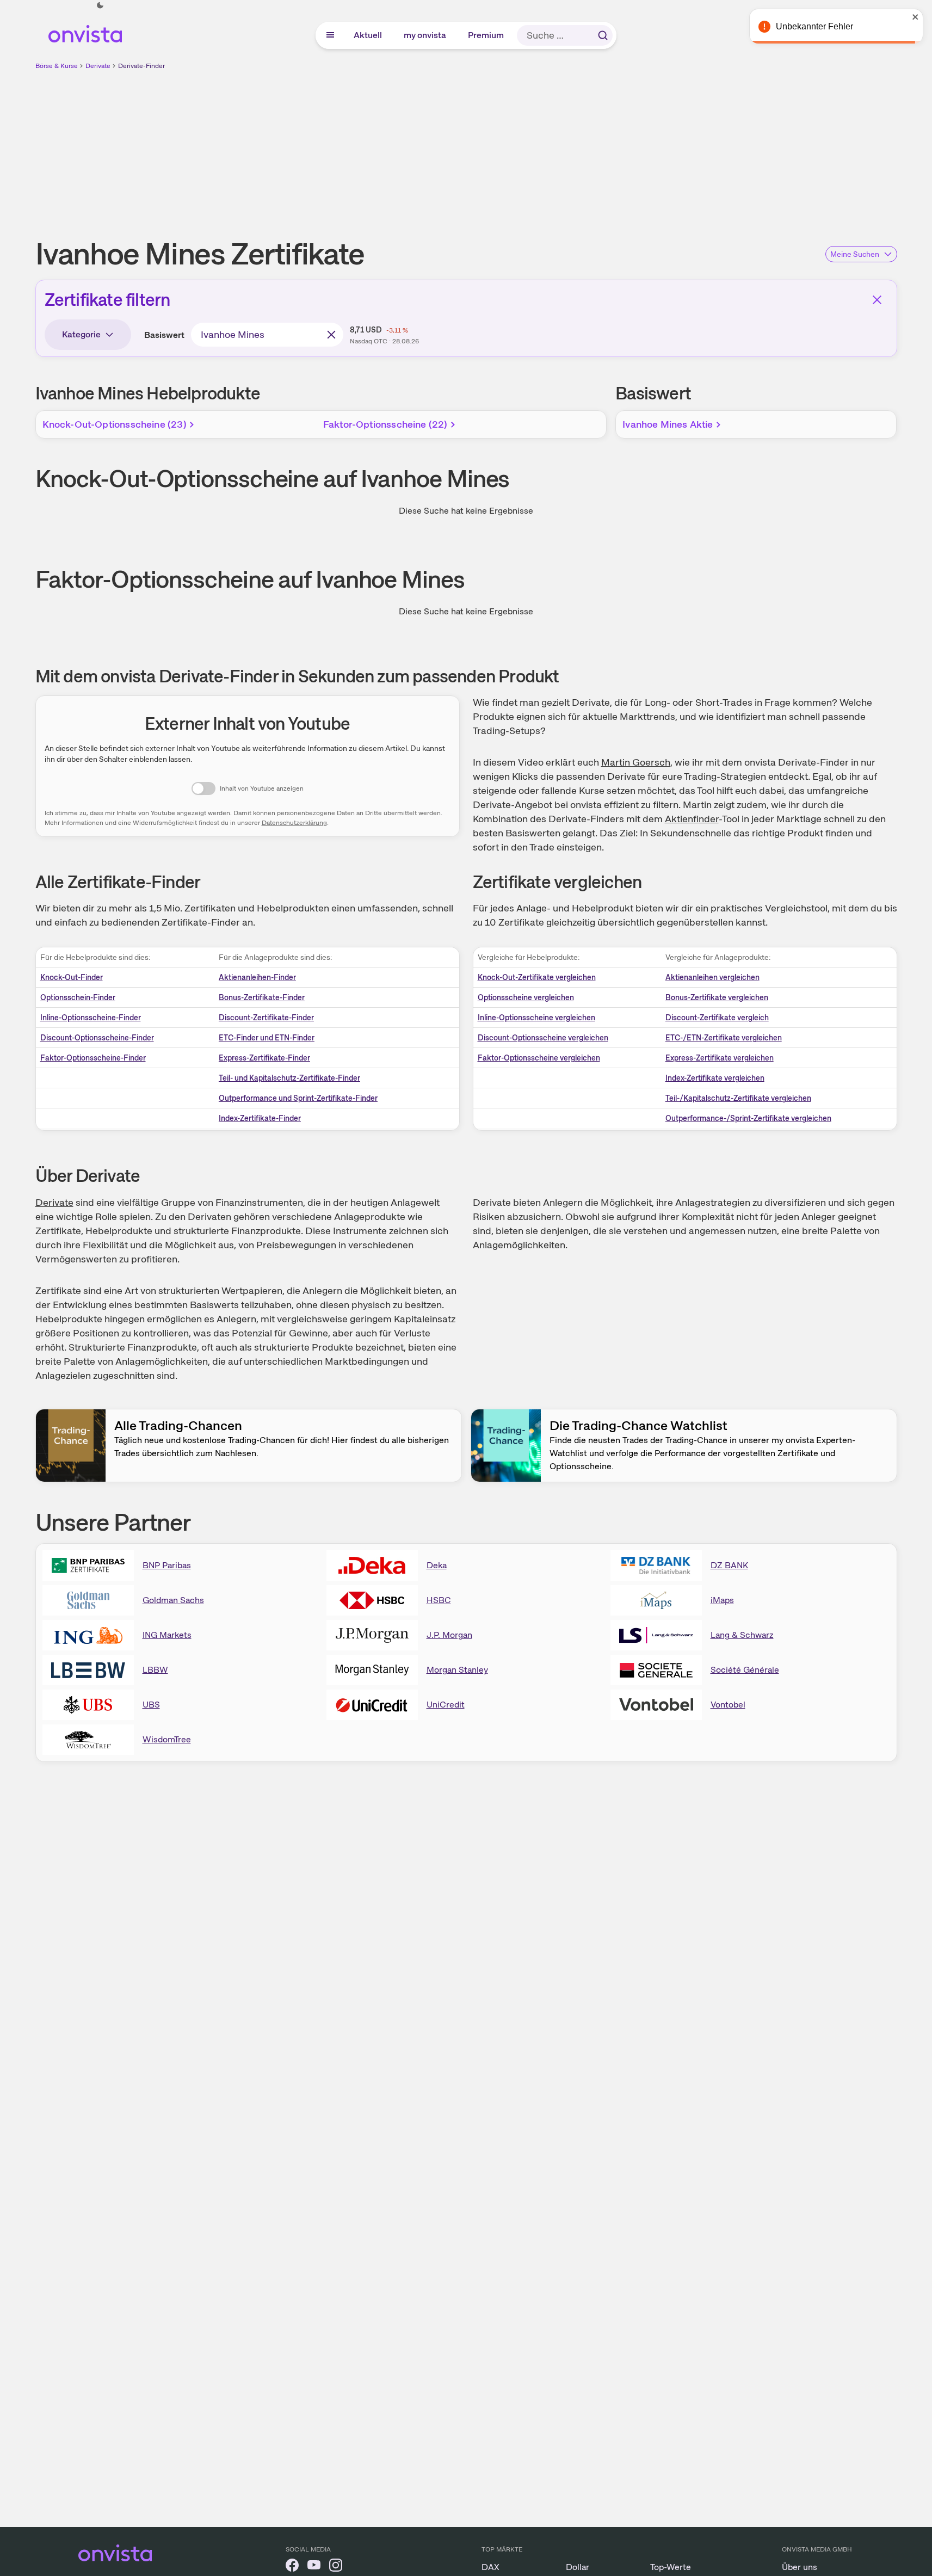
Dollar (578, 2567)
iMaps (722, 1600)
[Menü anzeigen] (330, 35)
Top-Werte (671, 2567)
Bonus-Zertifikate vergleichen (717, 997)
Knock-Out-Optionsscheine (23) (115, 424)
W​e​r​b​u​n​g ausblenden (560, 147)
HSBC (439, 1600)
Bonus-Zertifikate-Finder (262, 997)
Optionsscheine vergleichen (526, 997)
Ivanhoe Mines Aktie (668, 424)
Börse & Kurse (57, 66)
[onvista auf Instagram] (336, 2567)
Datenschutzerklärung (294, 823)
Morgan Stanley (457, 1670)
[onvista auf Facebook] (292, 2567)
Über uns (800, 2567)
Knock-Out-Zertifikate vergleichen (537, 977)
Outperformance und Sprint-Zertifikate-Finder (298, 1098)
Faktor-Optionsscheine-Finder (93, 1058)
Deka (437, 1565)
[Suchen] (603, 35)
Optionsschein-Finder (78, 997)
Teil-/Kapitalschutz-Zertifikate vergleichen (738, 1098)
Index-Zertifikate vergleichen (715, 1078)
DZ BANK (729, 1565)
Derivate (98, 66)
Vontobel (728, 1705)
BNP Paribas (167, 1565)
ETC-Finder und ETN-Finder (267, 1038)
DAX (490, 2567)
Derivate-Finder (141, 66)
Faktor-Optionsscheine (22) (385, 424)
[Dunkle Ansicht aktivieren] (100, 5)
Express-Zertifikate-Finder (264, 1058)
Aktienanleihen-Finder (257, 977)
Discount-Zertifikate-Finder (266, 1018)
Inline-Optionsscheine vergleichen (536, 1018)
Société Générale (745, 1670)
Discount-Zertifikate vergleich (717, 1018)
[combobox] (267, 335)
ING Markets (167, 1635)
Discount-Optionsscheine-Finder (97, 1038)
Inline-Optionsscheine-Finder (91, 1018)
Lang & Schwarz (742, 1635)
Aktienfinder (692, 819)
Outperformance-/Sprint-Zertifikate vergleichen (748, 1118)
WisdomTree (167, 1739)
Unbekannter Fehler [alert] (814, 26)
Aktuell (368, 35)
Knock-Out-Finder (72, 977)
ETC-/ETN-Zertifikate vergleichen (724, 1038)
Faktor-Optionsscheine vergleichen (539, 1058)
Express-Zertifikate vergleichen (720, 1058)
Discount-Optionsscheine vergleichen (543, 1038)
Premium (486, 35)
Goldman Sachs (173, 1600)
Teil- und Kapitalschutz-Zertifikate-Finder (289, 1078)
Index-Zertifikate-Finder (260, 1118)
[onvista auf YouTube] (314, 2567)
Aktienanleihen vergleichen (712, 977)
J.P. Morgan (449, 1635)
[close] (916, 17)
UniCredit (446, 1705)
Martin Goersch (636, 762)
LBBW (155, 1670)
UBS (151, 1705)
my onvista (425, 35)
